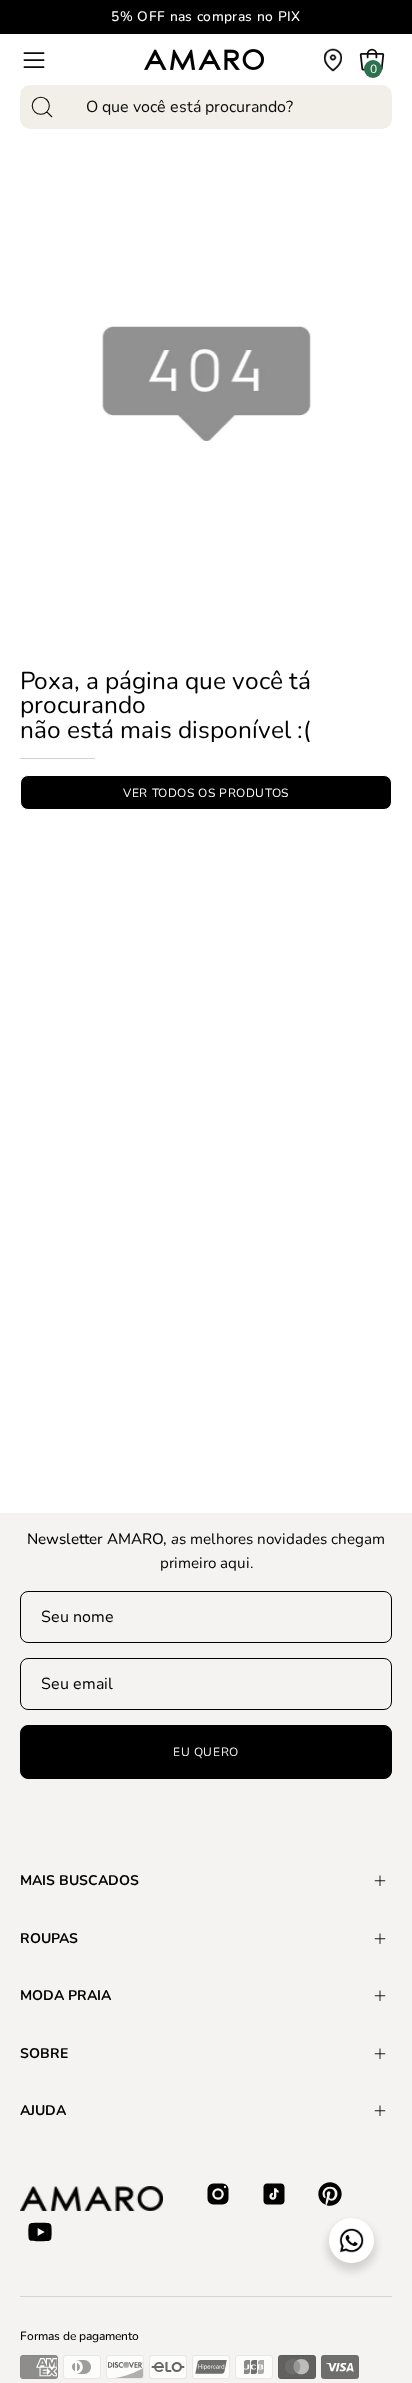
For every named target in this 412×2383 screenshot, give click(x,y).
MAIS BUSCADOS (79, 1880)
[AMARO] (204, 59)
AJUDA (43, 2110)
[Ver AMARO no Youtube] (40, 2232)
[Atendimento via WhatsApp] (351, 2240)
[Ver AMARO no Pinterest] (330, 2194)
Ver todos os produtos (206, 793)
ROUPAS (49, 1938)
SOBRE (44, 2053)
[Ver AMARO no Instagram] (218, 2194)
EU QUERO (206, 1752)
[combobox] (206, 107)
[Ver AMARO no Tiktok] (274, 2194)
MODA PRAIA (65, 1995)
